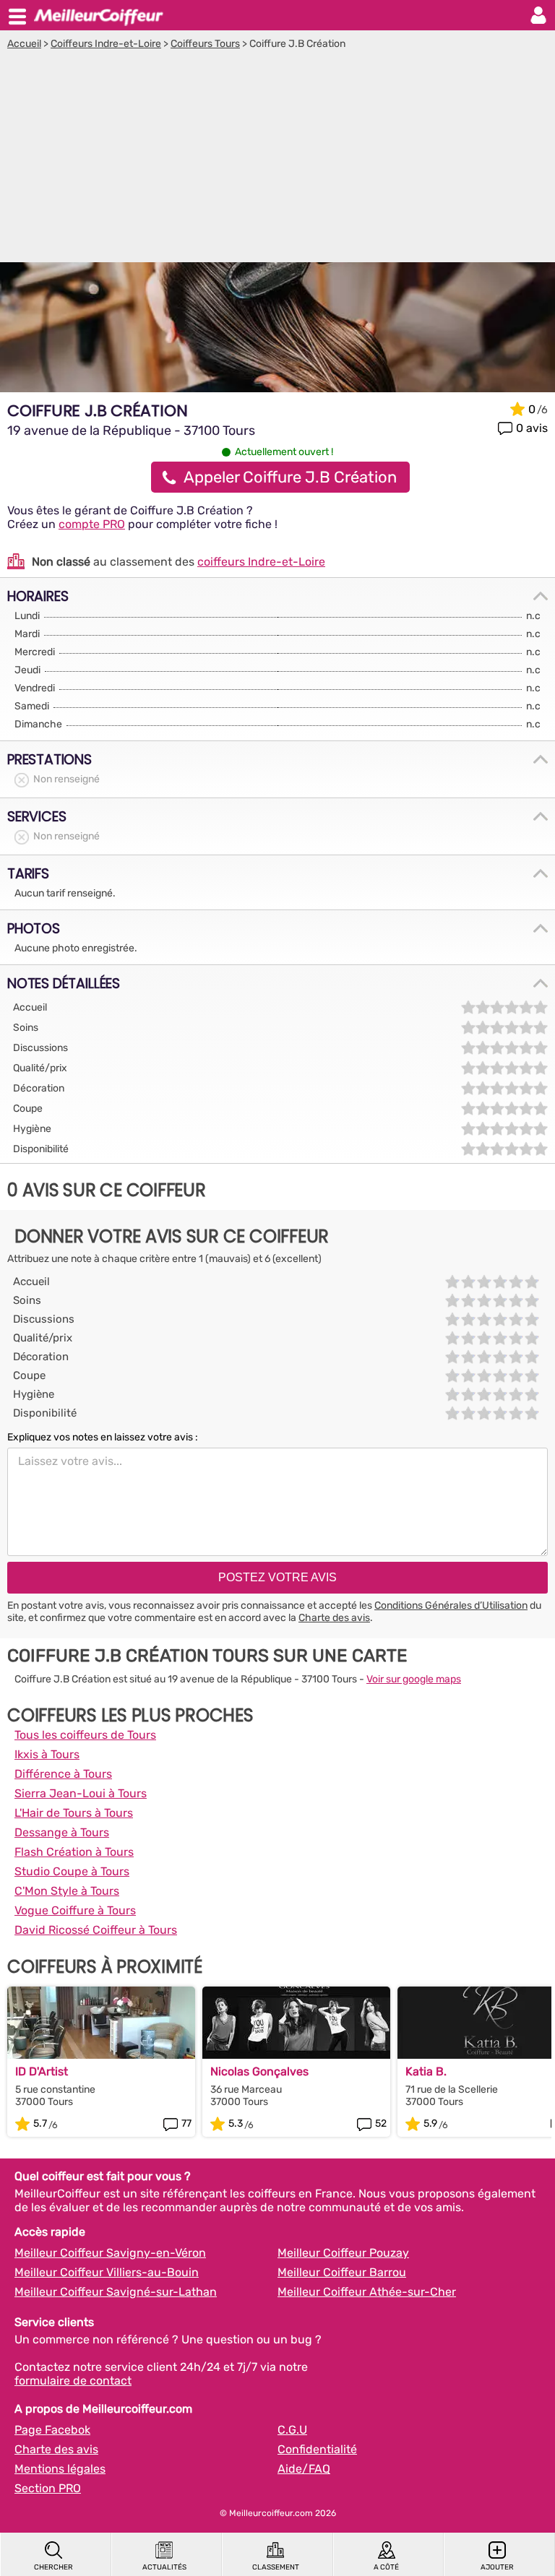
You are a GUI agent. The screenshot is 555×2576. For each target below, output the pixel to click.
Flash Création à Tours (74, 1852)
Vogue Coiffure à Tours (75, 1910)
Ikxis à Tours (47, 1754)
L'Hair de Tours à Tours (74, 1813)
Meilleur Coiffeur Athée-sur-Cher (367, 2292)
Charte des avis (334, 1618)
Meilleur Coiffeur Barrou (342, 2272)
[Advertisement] (277, 158)
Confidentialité (317, 2449)
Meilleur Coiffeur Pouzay (343, 2253)
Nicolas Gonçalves (259, 2071)
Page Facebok (52, 2430)
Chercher (53, 2567)
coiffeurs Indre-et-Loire (261, 562)
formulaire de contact (73, 2381)
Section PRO (48, 2488)
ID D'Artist (42, 2071)
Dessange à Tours (62, 1832)
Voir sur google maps (414, 1679)
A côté (386, 2567)
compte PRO (92, 524)
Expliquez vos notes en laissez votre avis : (103, 1437)
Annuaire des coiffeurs (98, 15)
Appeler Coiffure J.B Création (290, 477)
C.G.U (292, 2430)
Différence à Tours (63, 1774)
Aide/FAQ (304, 2469)
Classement (276, 2567)
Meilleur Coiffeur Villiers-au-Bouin (107, 2272)
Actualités (164, 2567)
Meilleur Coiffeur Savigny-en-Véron (110, 2253)
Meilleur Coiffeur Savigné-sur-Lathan (116, 2292)
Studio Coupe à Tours (72, 1871)
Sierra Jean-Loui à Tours (81, 1793)
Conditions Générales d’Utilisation (451, 1605)
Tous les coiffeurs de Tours (85, 1735)
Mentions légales (60, 2469)
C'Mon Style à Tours (67, 1891)
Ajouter (497, 2567)
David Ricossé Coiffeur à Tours (96, 1930)
